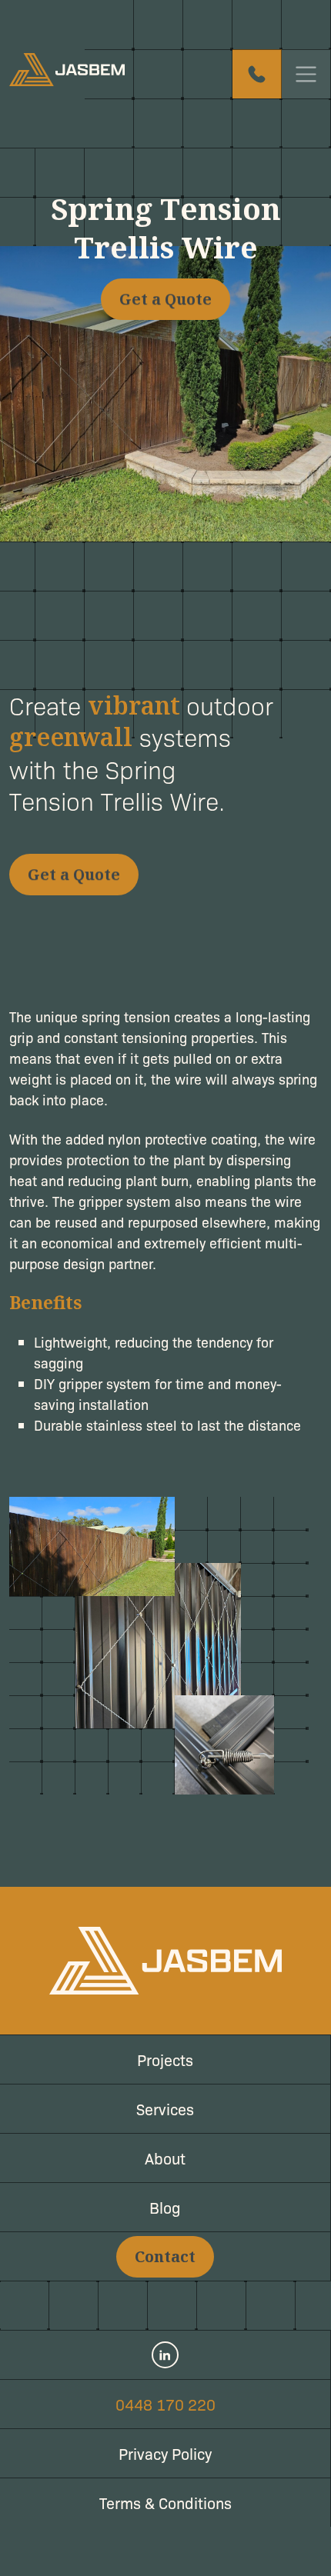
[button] (165, 299)
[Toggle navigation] (306, 74)
